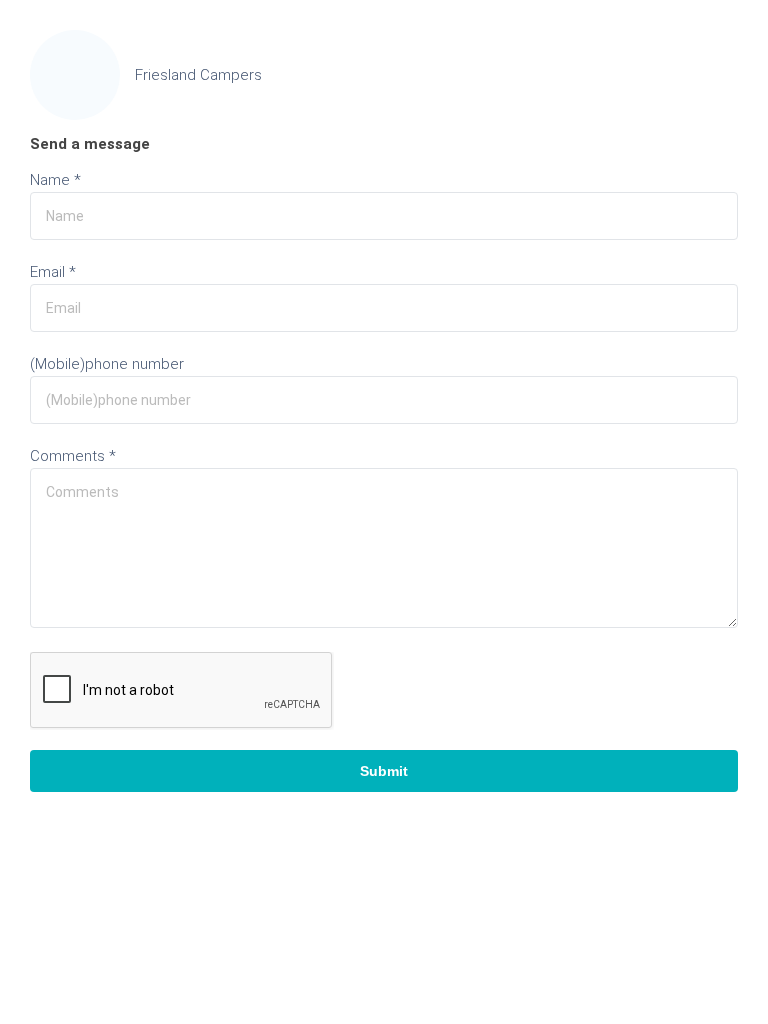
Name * (55, 180)
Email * (53, 272)
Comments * (73, 456)
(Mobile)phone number (107, 364)
